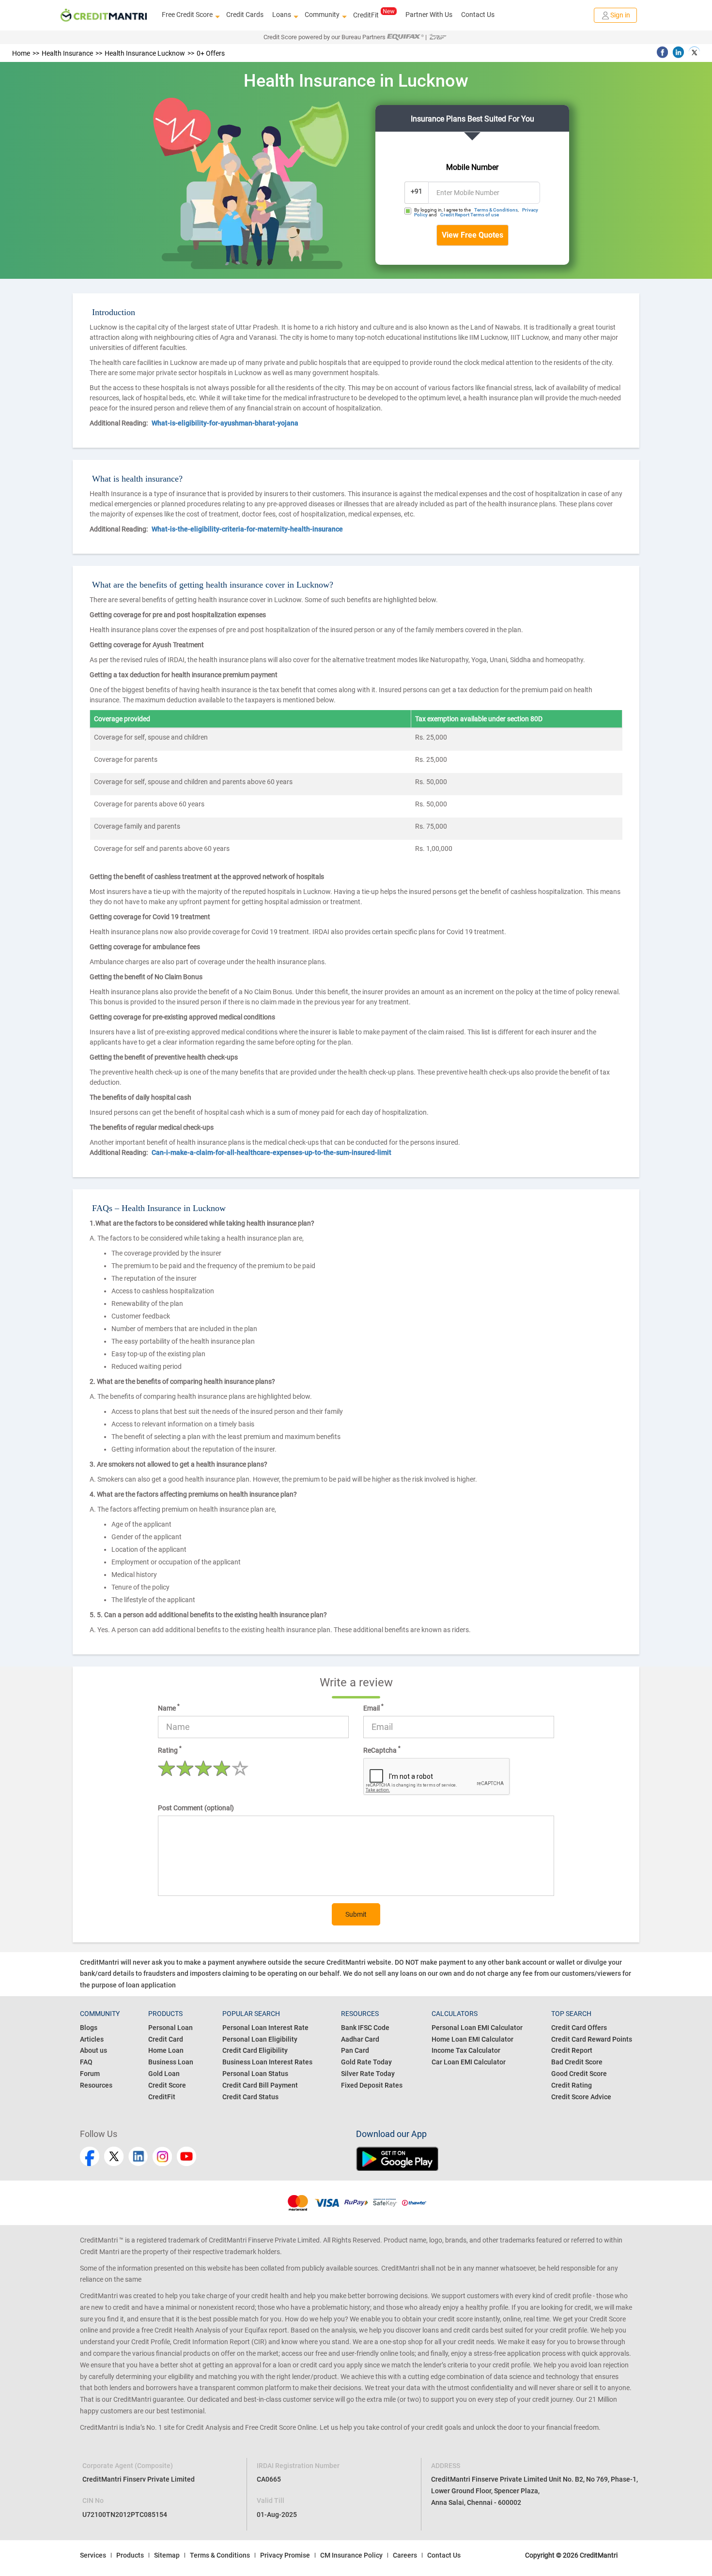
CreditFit (366, 15)
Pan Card (355, 2050)
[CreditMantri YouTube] (186, 2156)
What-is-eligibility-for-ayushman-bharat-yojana (225, 423)
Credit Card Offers (579, 2028)
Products (130, 2555)
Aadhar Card (360, 2039)
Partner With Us (429, 15)
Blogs (89, 2028)
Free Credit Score (187, 15)
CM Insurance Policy (351, 2555)
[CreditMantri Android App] (494, 2159)
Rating (170, 1750)
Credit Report (572, 2050)
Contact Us (478, 15)
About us (93, 2050)
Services (93, 2555)
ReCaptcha (382, 1750)
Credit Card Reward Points (592, 2039)
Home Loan (166, 2050)
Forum (90, 2074)
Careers (405, 2555)
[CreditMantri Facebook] (90, 2156)
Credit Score (167, 2085)
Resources (96, 2085)
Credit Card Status (250, 2097)
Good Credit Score (579, 2074)
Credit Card (166, 2039)
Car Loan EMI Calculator (469, 2062)
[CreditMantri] (104, 15)
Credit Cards (245, 15)
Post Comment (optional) (196, 1808)
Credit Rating (572, 2085)
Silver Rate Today (368, 2074)
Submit (356, 1914)
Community (322, 15)
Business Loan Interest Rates (267, 2062)
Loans (282, 15)
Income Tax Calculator (466, 2050)
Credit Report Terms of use (470, 215)
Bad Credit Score (577, 2062)
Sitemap (167, 2555)
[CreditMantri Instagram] (162, 2156)
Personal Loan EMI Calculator (477, 2028)
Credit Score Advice (581, 2097)
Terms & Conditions (496, 210)
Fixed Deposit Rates (372, 2085)
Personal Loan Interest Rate (265, 2028)
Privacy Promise (285, 2555)
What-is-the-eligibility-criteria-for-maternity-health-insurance (247, 529)
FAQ (86, 2062)
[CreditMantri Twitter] (114, 2156)
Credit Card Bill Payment (260, 2085)
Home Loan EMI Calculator (472, 2039)
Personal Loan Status (255, 2074)
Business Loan (171, 2062)
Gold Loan (164, 2074)
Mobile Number (472, 167)
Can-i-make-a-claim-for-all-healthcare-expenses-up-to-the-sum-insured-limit (271, 1152)
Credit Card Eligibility (255, 2050)
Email (373, 1708)
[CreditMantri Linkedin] (138, 2156)
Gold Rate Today (366, 2062)
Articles (92, 2039)
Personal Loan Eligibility (260, 2039)
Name (169, 1708)
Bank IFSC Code (365, 2028)
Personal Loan (170, 2028)
